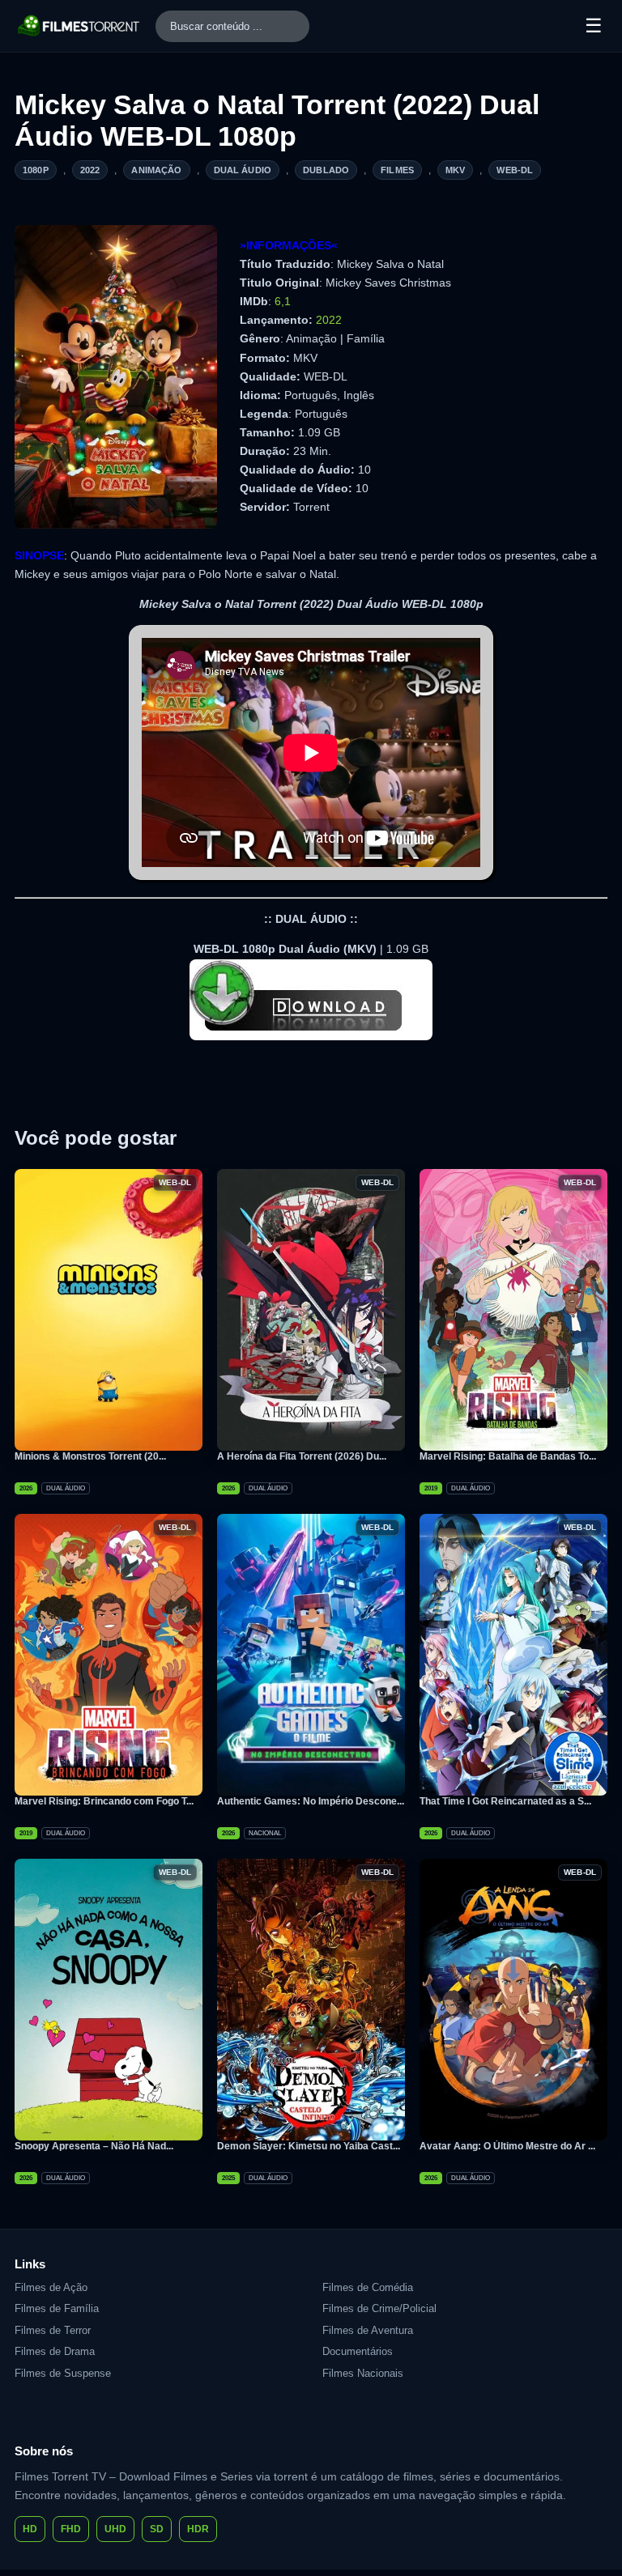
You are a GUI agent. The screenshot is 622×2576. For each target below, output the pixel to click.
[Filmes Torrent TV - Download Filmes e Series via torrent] (79, 26)
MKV (455, 170)
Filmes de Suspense (63, 2373)
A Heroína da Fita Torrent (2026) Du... (302, 1456)
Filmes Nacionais (363, 2373)
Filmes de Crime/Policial (379, 2308)
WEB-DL (515, 170)
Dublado (326, 170)
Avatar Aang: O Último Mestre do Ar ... (507, 2146)
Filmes (397, 170)
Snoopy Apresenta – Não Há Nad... (94, 2146)
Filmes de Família (57, 2308)
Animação (156, 170)
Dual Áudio (243, 170)
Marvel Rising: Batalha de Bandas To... (508, 1456)
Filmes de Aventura (368, 2330)
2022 (90, 170)
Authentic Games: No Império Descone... (311, 1801)
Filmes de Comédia (368, 2287)
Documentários (358, 2351)
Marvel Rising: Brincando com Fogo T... (104, 1801)
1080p (36, 170)
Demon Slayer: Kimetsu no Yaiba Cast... (309, 2146)
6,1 (283, 301)
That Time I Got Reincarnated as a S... (505, 1801)
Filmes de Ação (51, 2287)
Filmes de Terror (53, 2330)
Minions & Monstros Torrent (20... (90, 1456)
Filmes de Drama (55, 2351)
